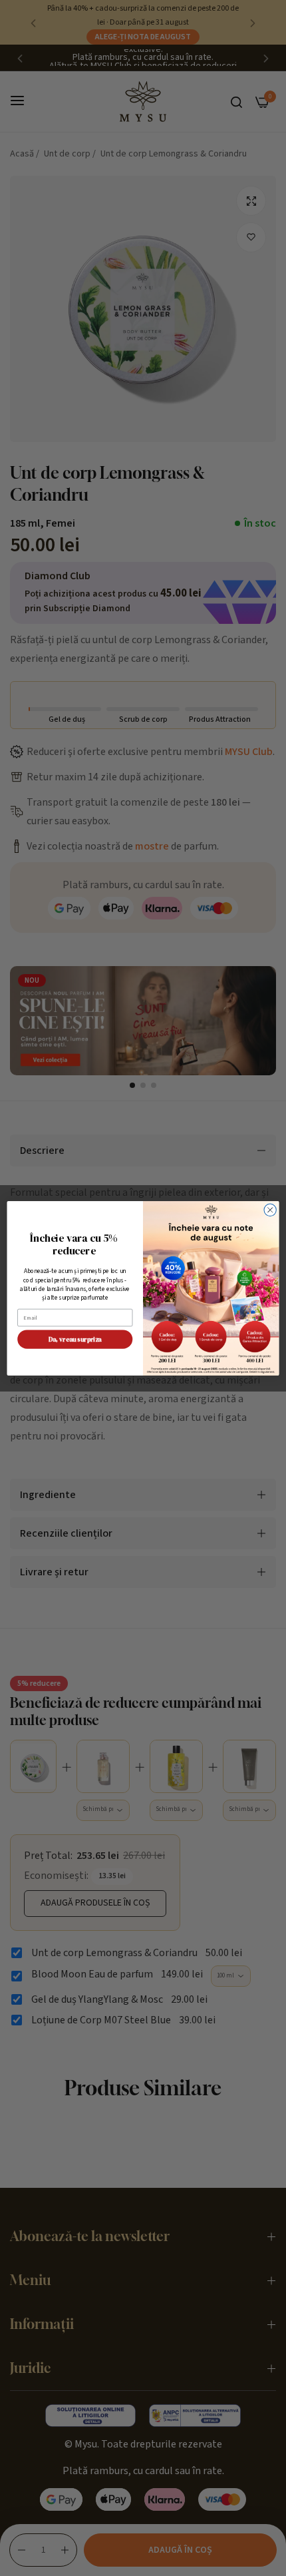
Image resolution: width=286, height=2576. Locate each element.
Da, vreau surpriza (75, 1339)
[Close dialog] (270, 1210)
